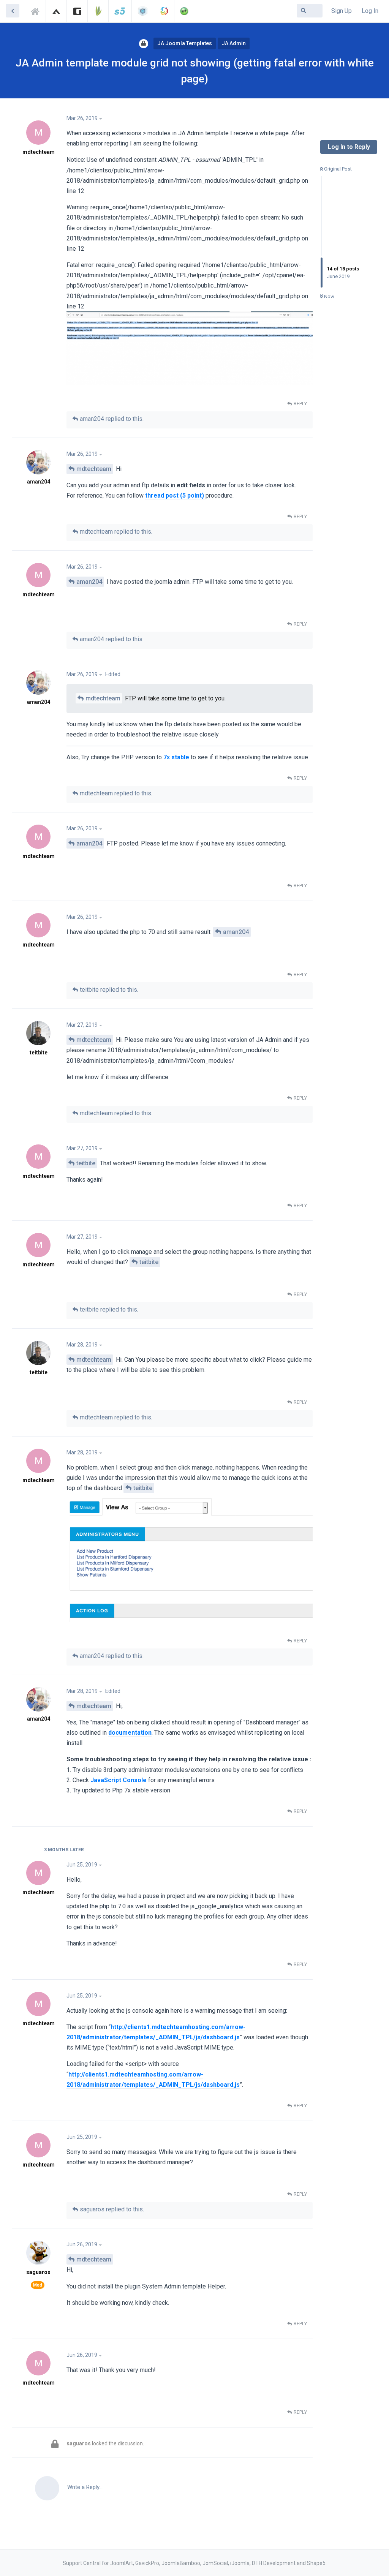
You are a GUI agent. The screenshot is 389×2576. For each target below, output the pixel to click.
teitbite (86, 1163)
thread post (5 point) (175, 495)
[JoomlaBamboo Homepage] (98, 11)
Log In (370, 11)
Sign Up (342, 11)
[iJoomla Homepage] (143, 11)
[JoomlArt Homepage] (56, 11)
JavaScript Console (119, 1780)
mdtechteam (94, 469)
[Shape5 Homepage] (120, 11)
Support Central (37, 10)
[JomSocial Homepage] (164, 11)
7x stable (176, 757)
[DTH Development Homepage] (184, 11)
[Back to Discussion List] (13, 11)
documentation (130, 1733)
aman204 (89, 582)
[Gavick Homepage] (77, 11)
